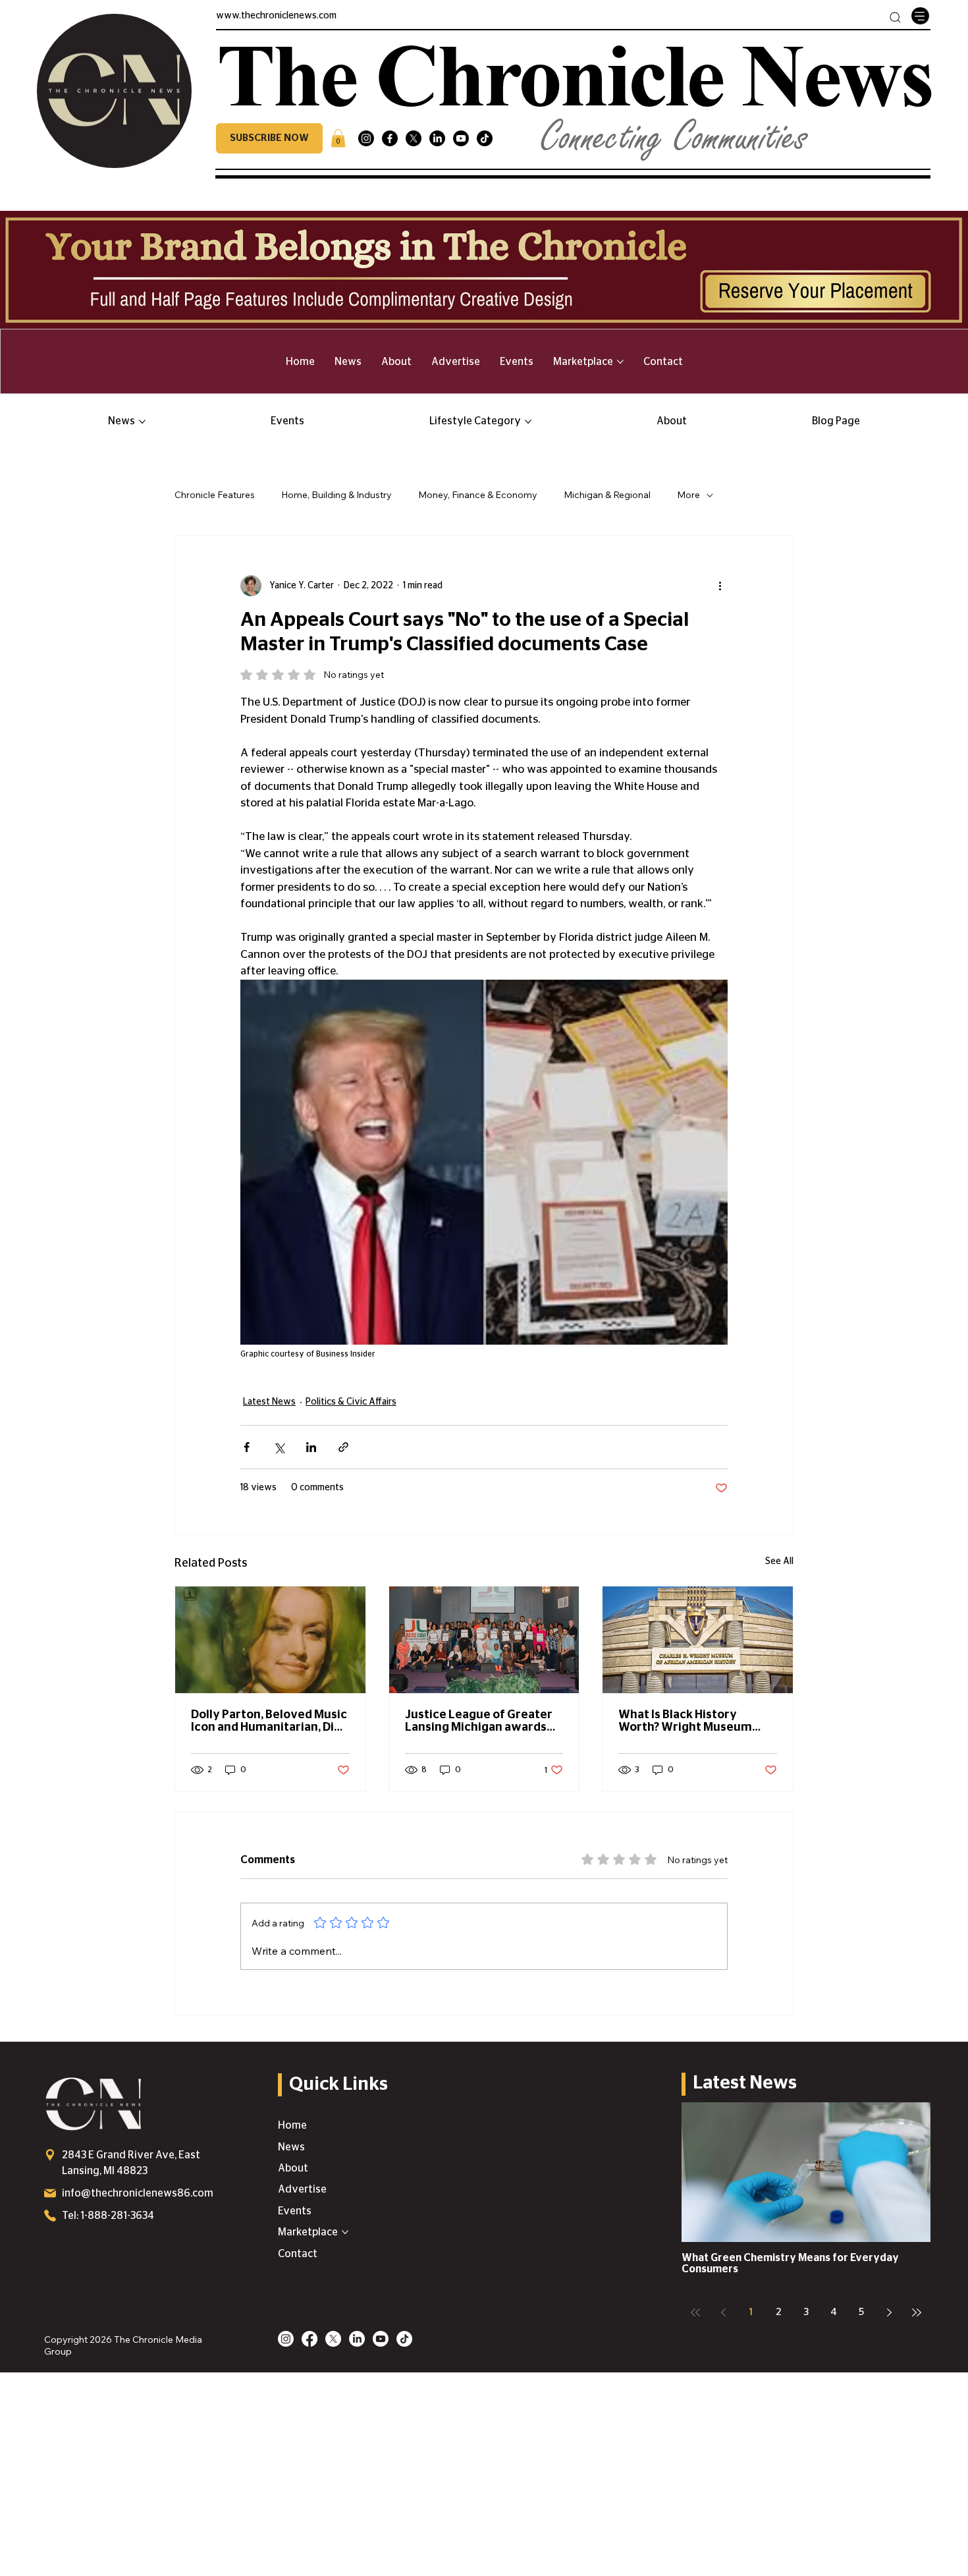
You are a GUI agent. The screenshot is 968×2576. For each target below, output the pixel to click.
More (688, 495)
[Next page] (889, 2312)
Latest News (269, 1402)
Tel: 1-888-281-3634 (108, 2216)
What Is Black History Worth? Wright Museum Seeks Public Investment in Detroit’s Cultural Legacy (694, 1722)
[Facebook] (390, 138)
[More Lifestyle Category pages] (528, 422)
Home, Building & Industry (336, 495)
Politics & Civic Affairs (351, 1402)
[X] (414, 138)
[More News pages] (142, 422)
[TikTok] (485, 138)
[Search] (895, 17)
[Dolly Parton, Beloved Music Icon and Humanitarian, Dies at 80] (270, 1640)
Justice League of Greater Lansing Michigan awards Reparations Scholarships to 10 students (484, 1722)
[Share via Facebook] (247, 1447)
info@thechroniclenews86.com (138, 2193)
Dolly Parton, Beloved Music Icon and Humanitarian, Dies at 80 (269, 1722)
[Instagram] (366, 138)
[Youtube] (461, 138)
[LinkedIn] (437, 138)
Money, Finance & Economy (478, 495)
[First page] (695, 2312)
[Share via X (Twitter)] (279, 1447)
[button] (269, 138)
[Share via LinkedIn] (311, 1447)
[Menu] (920, 16)
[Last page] (917, 2312)
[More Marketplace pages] (620, 362)
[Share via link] (343, 1447)
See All (779, 1561)
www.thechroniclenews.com (276, 16)
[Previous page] (723, 2312)
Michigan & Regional (607, 495)
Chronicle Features (215, 495)
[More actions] (720, 586)
